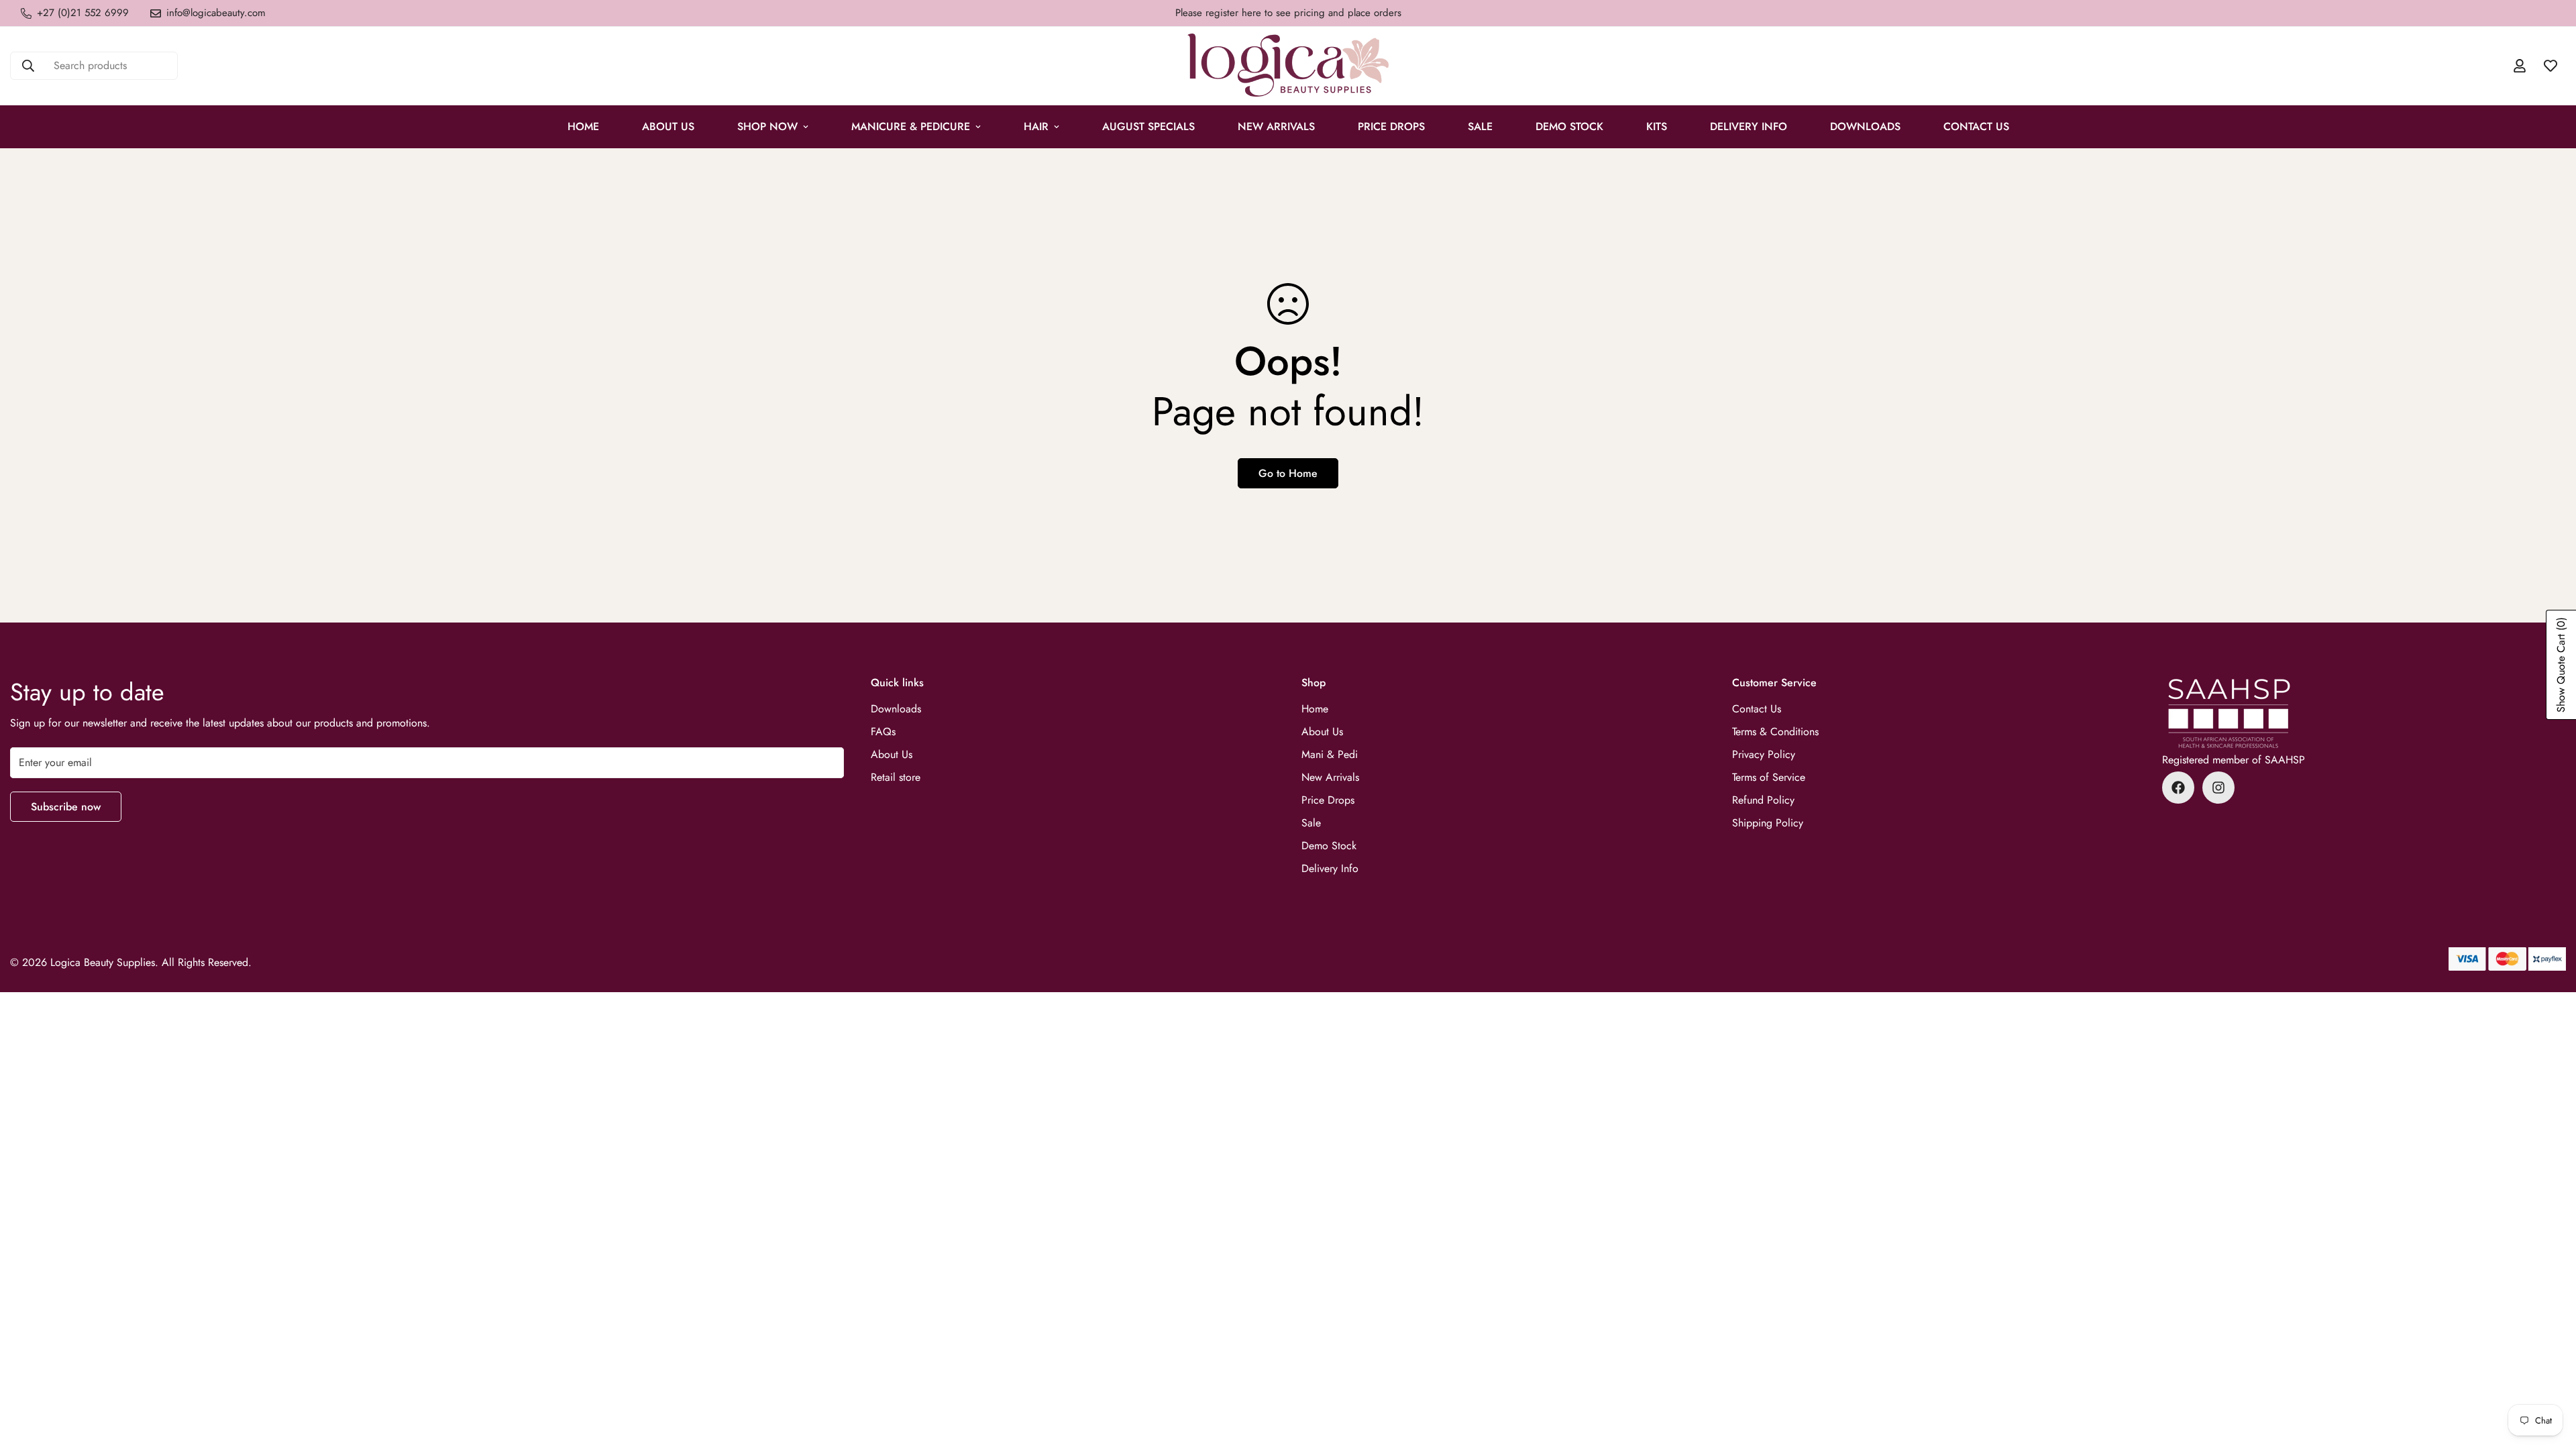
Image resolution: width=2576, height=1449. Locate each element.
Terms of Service (1769, 777)
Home (583, 126)
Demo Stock (1329, 846)
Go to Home (1288, 473)
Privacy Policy (1764, 754)
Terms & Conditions (1775, 732)
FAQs (883, 732)
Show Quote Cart (2561, 665)
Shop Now (767, 126)
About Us (668, 126)
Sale (1311, 823)
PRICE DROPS (1391, 126)
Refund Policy (1763, 800)
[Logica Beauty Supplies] (1288, 66)
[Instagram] (2218, 788)
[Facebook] (2178, 788)
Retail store (896, 777)
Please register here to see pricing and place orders (1288, 13)
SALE (1480, 126)
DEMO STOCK (1569, 126)
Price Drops (1328, 800)
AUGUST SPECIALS (1148, 126)
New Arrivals (1276, 126)
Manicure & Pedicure (911, 126)
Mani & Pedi (1330, 754)
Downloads (1865, 126)
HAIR (1036, 126)
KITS (1657, 126)
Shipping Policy (1768, 823)
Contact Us (1976, 126)
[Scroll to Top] (2550, 1376)
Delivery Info (1749, 126)
